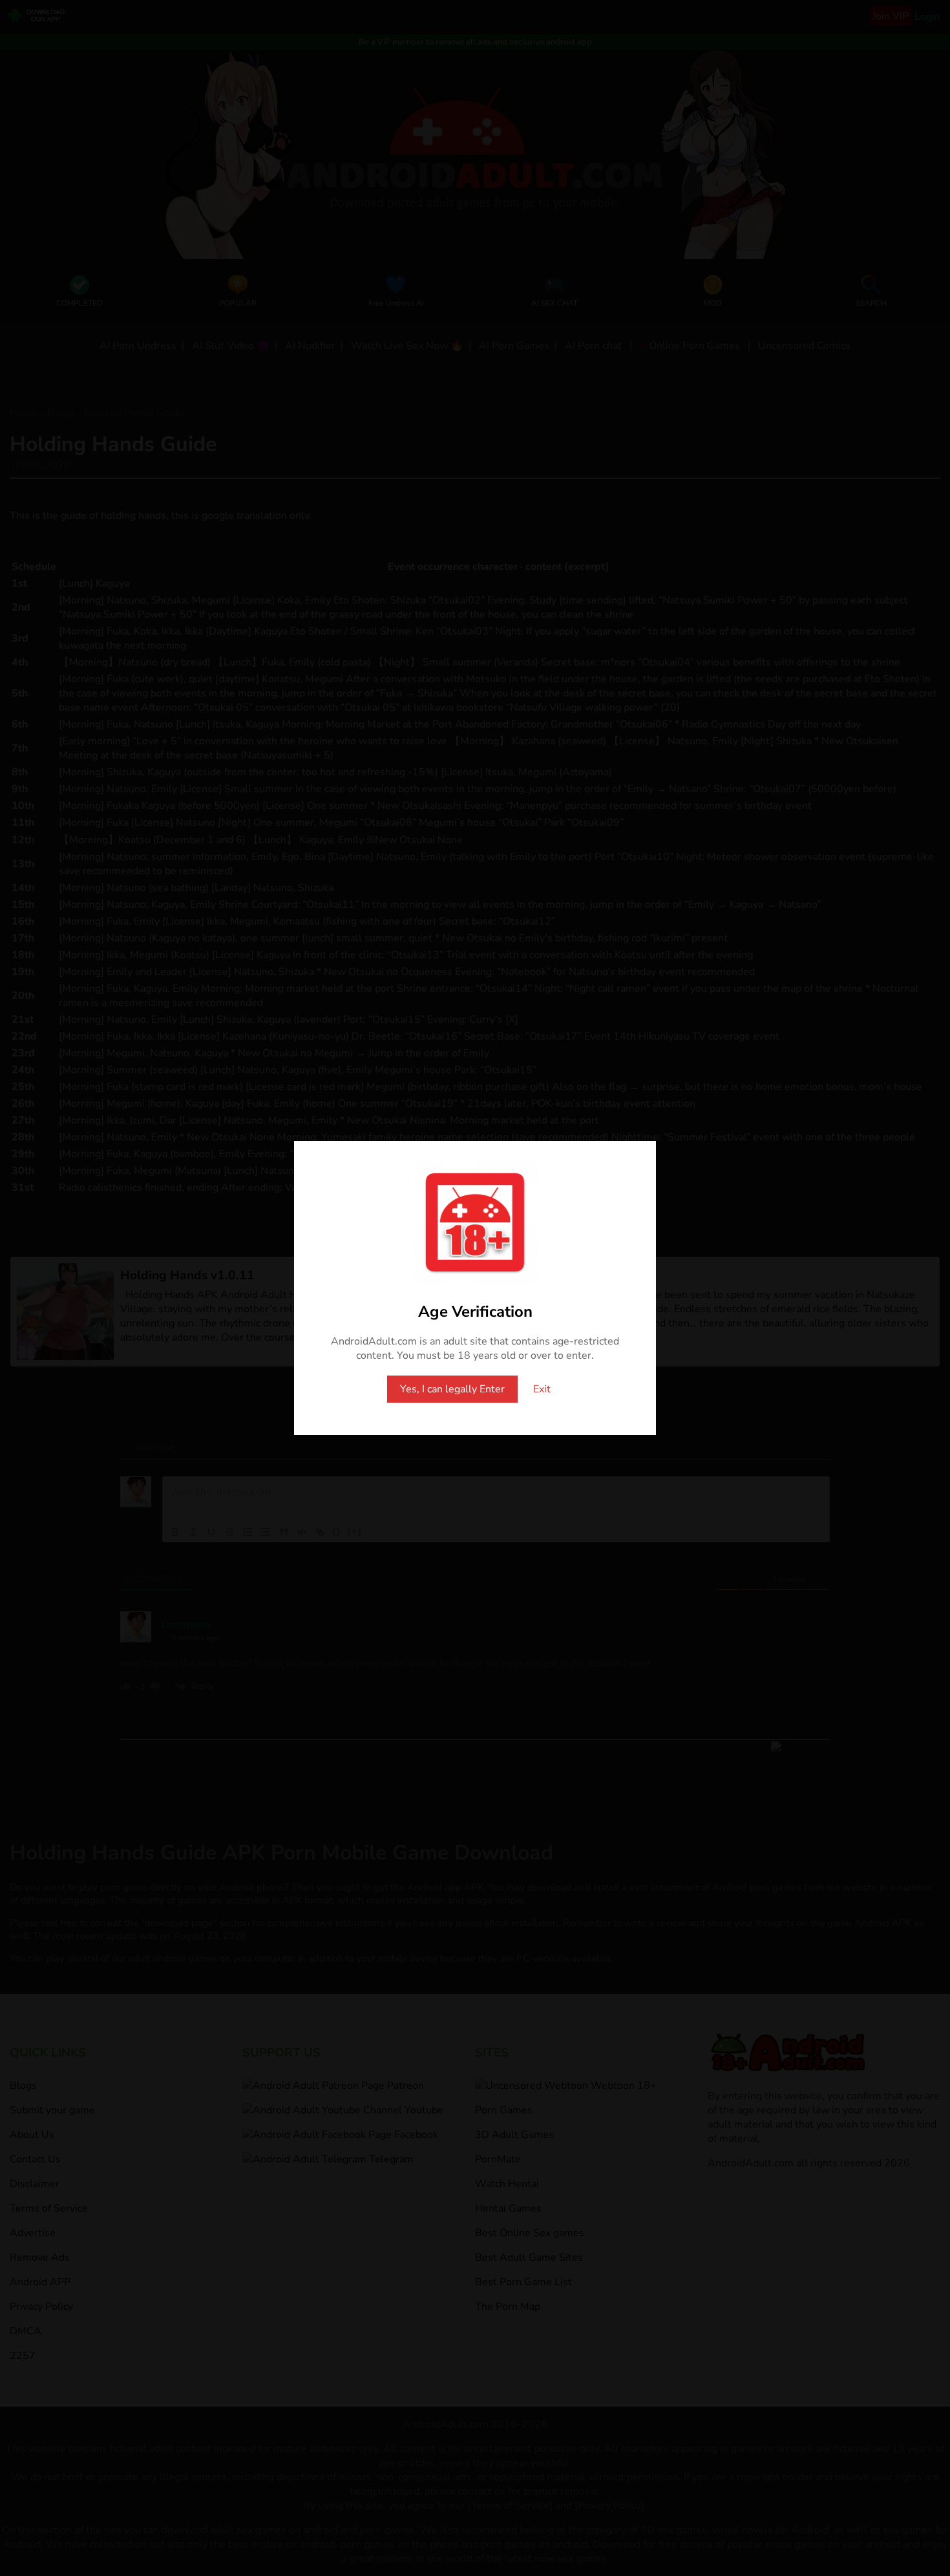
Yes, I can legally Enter (452, 1389)
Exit (542, 1389)
